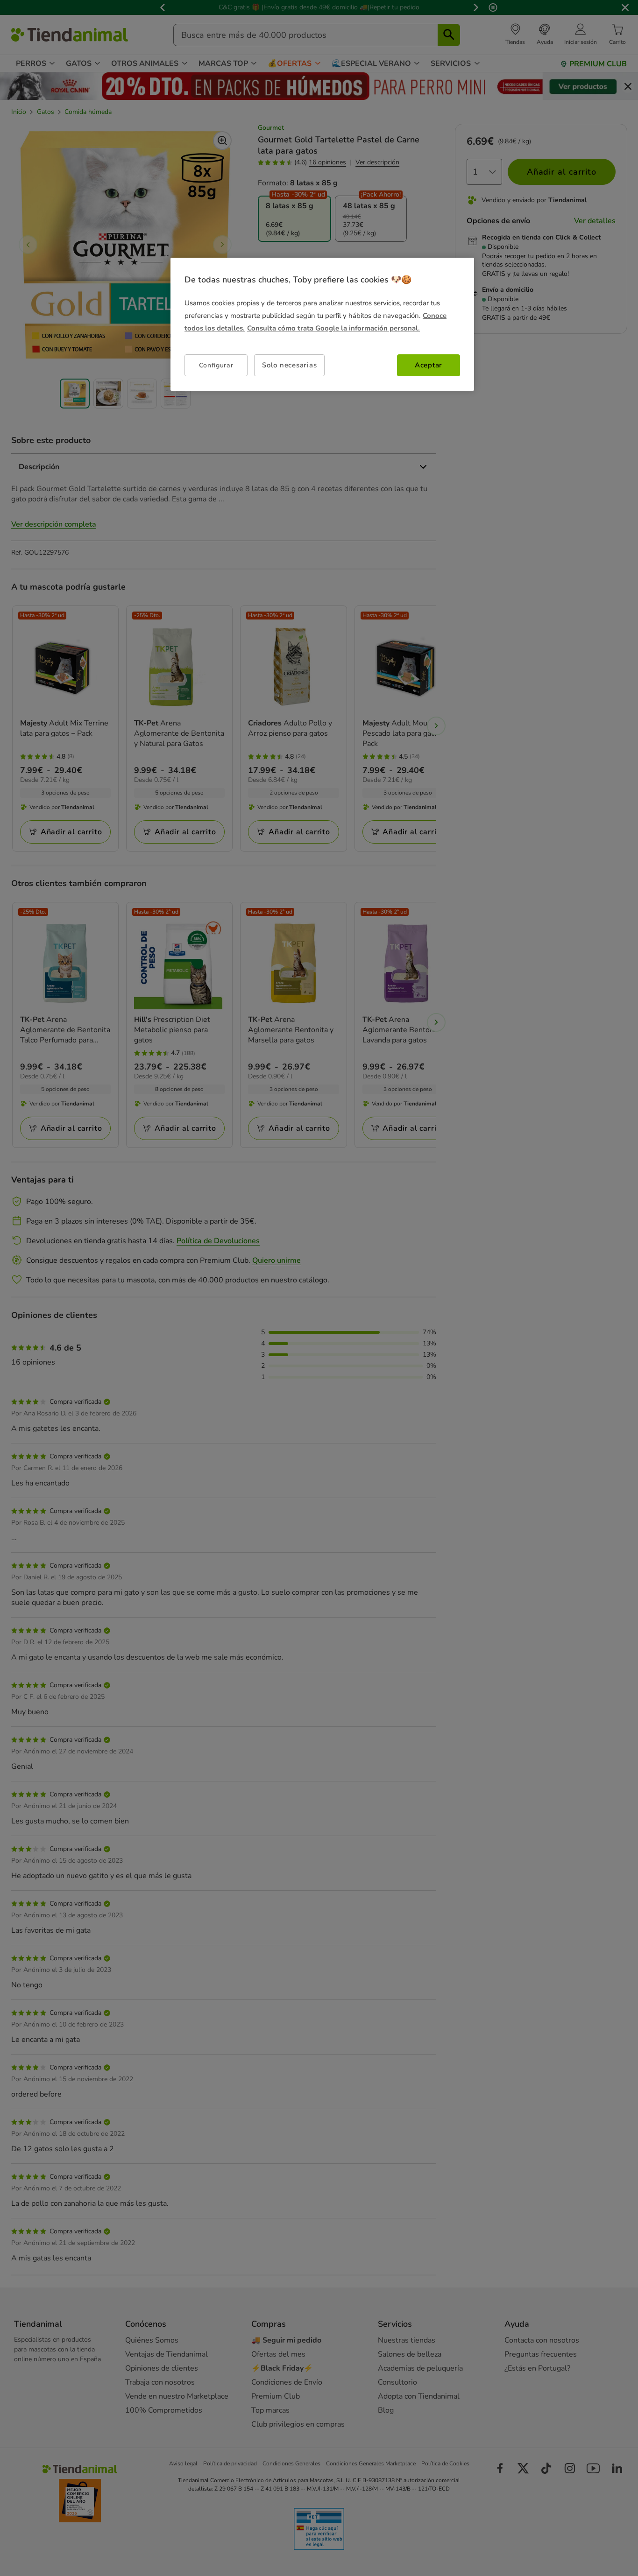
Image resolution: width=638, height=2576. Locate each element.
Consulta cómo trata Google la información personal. (333, 328)
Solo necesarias (289, 365)
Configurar (216, 365)
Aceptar (429, 365)
